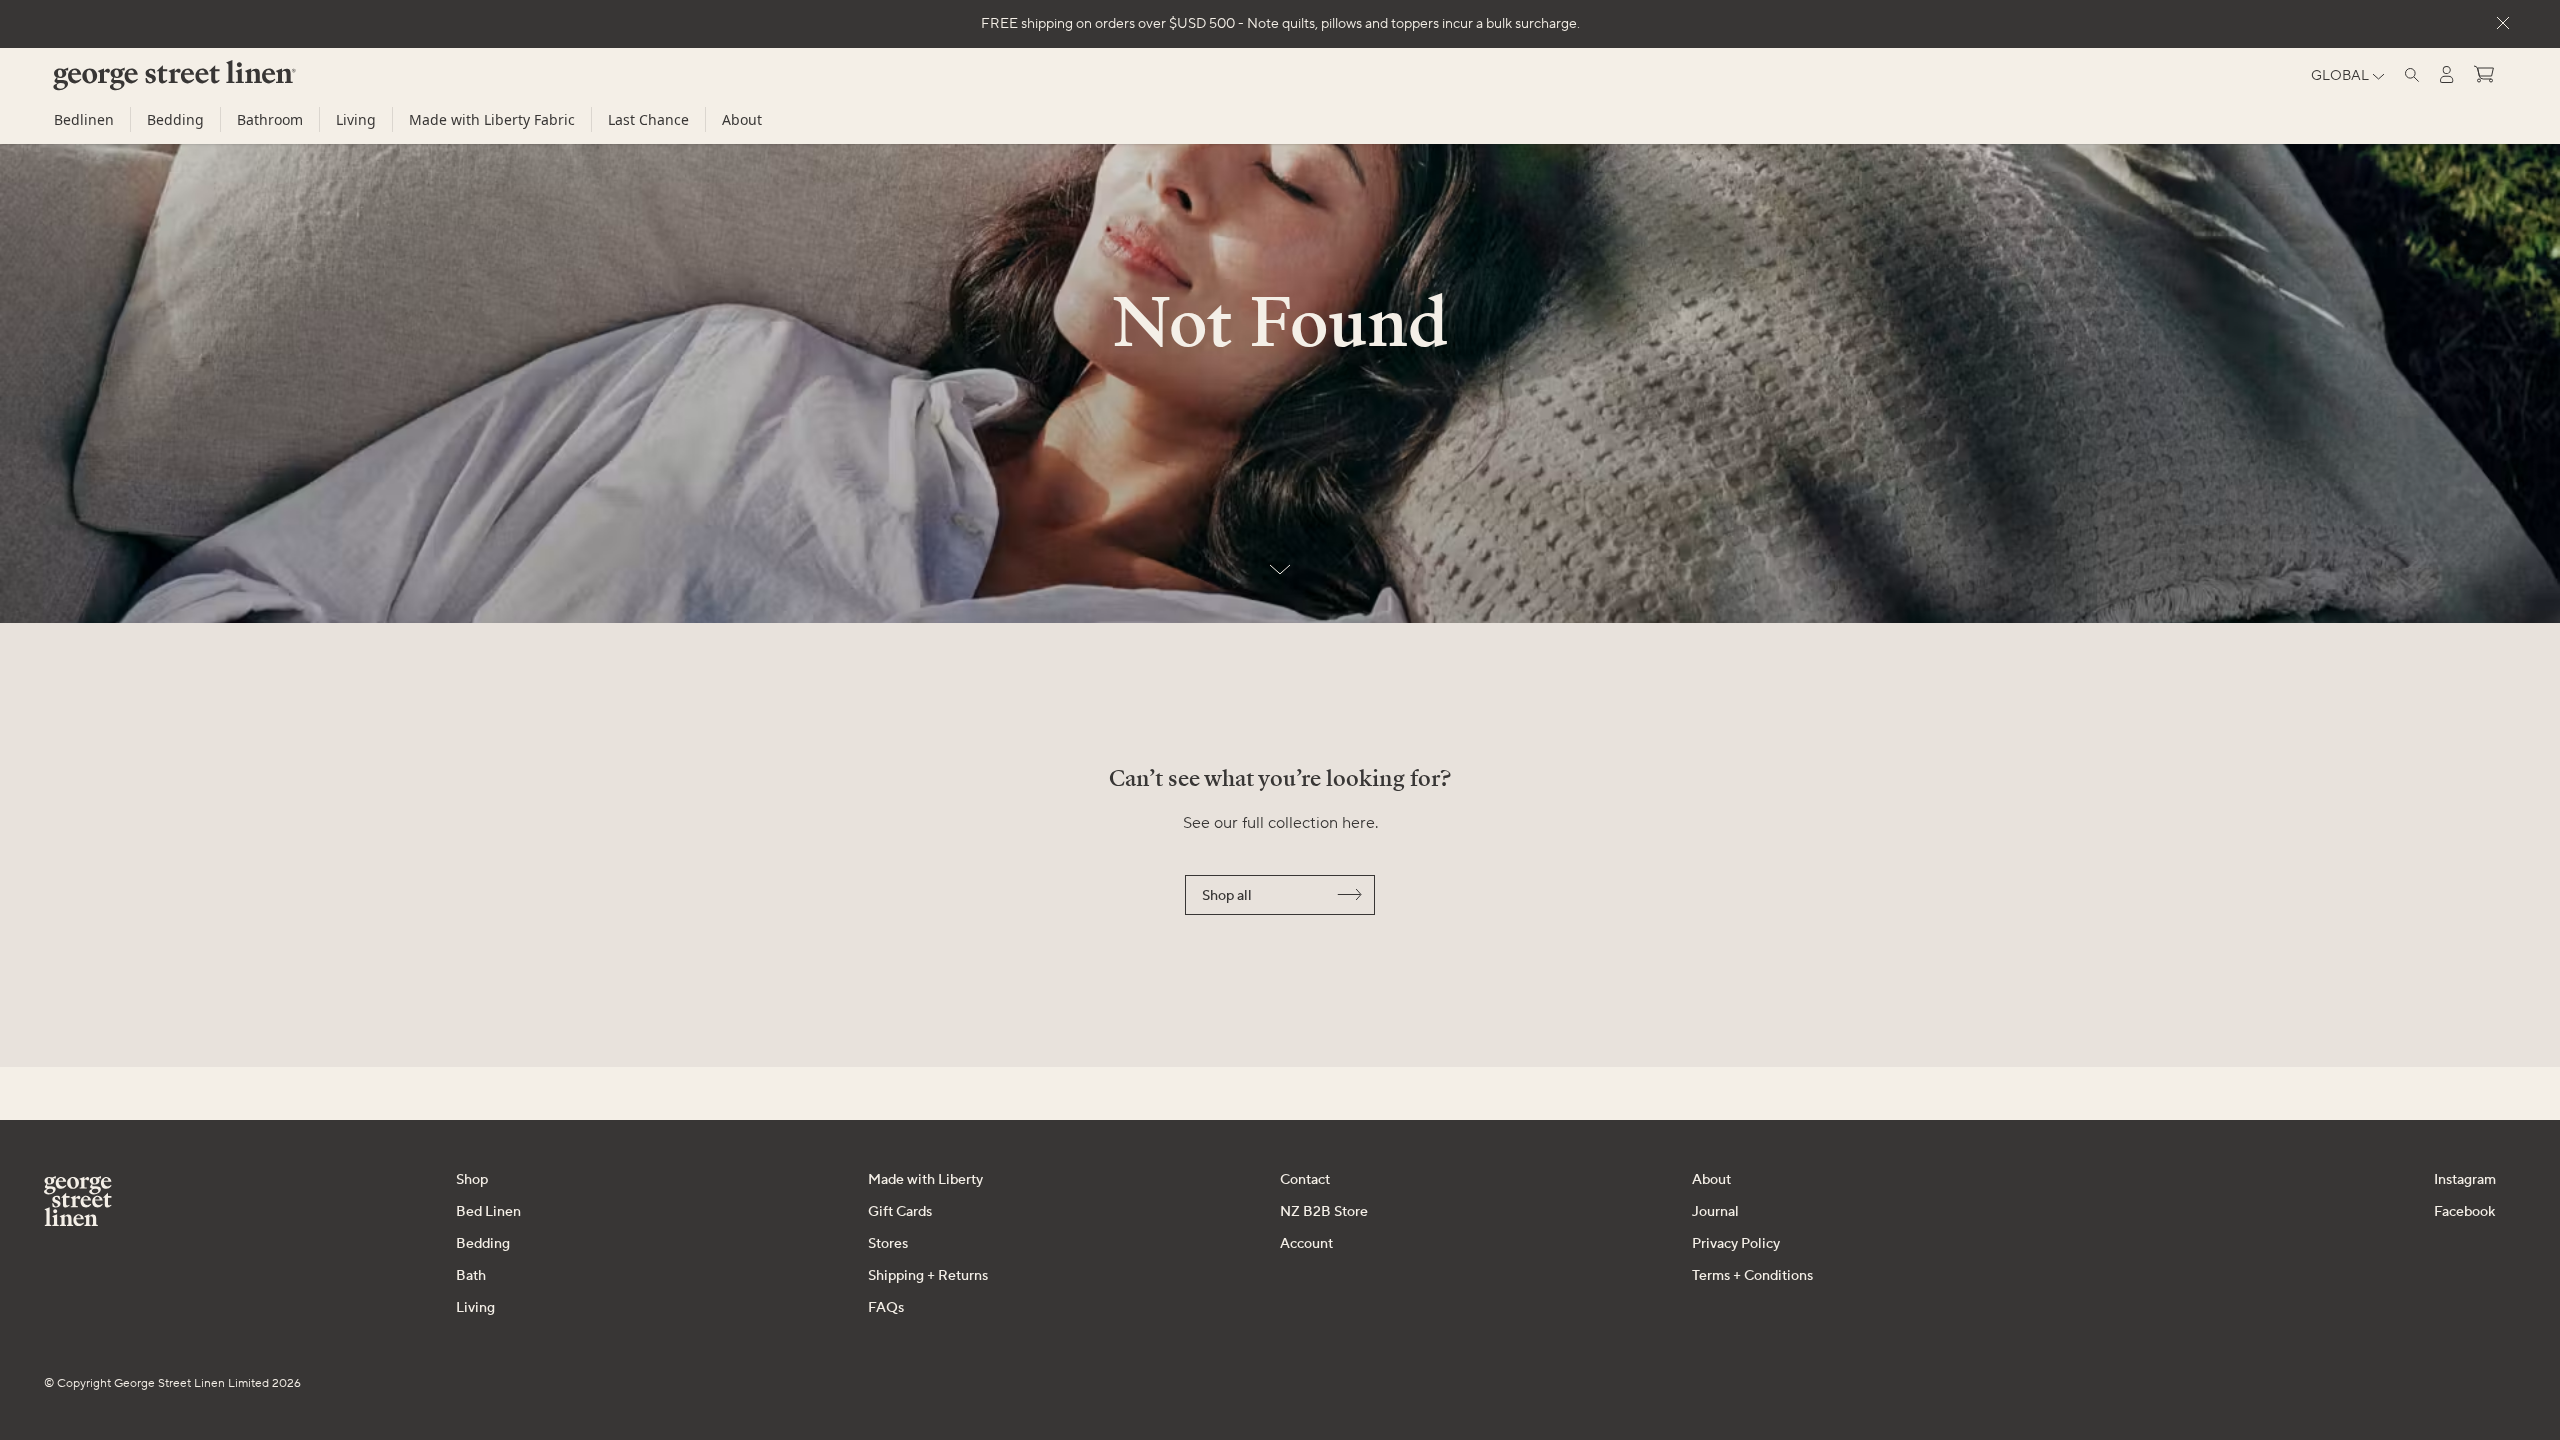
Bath (471, 1276)
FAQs (886, 1308)
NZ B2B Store (1324, 1212)
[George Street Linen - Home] (140, 83)
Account (1306, 1244)
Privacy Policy (1736, 1244)
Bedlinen (84, 119)
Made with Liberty (925, 1180)
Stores (888, 1244)
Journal (1715, 1212)
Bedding (175, 119)
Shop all (1227, 896)
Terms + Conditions (1752, 1276)
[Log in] (2447, 74)
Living (356, 119)
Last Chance (648, 119)
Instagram (2465, 1180)
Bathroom (270, 119)
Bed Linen (488, 1212)
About (742, 119)
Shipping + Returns (928, 1276)
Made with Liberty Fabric (492, 119)
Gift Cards (900, 1212)
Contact (1305, 1180)
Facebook (2464, 1212)
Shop (472, 1180)
